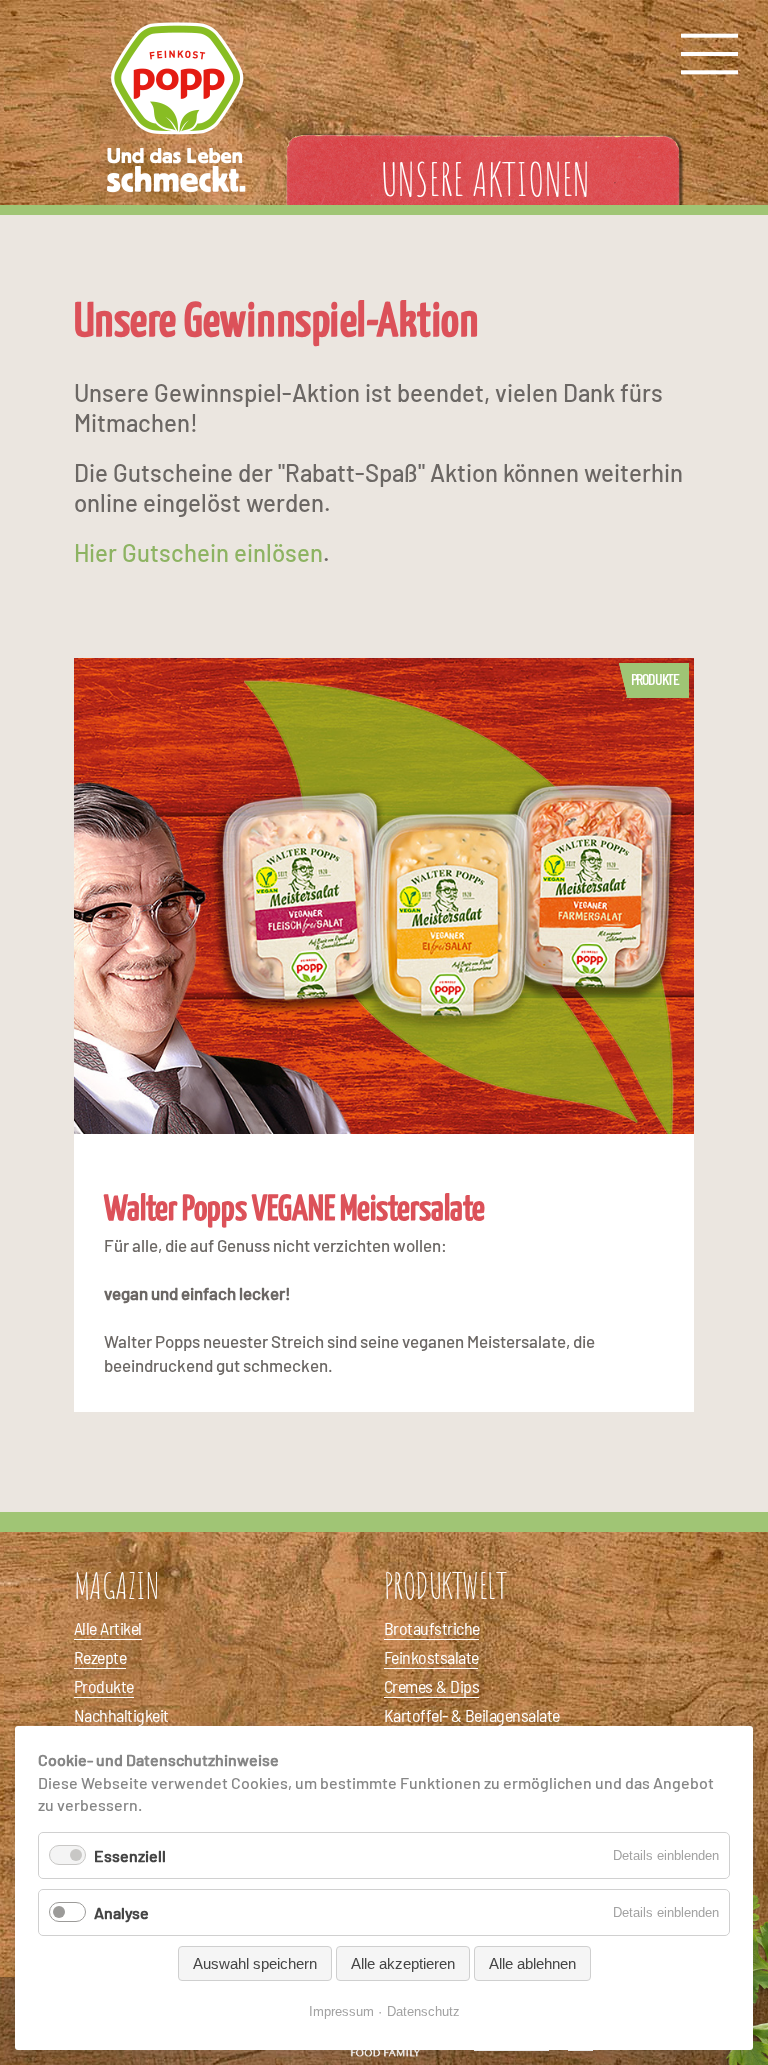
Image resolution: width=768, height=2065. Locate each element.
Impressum (341, 2011)
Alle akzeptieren (403, 1963)
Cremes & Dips (431, 1686)
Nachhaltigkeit (121, 1715)
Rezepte (100, 1657)
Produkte (655, 678)
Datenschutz (423, 2011)
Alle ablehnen (532, 1963)
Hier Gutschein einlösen (198, 552)
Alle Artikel (108, 1628)
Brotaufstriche (431, 1628)
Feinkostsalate (431, 1657)
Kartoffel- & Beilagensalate (471, 1715)
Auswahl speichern (255, 1963)
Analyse (121, 1912)
